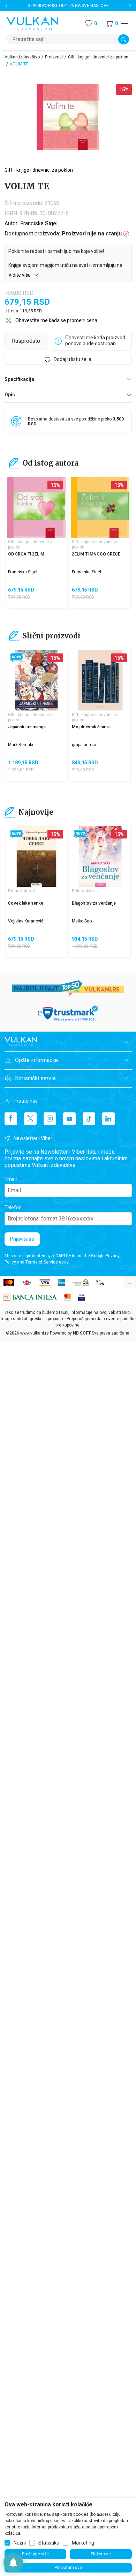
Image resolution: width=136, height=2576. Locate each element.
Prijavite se (22, 1239)
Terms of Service (42, 1262)
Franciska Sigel (39, 223)
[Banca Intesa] (30, 1297)
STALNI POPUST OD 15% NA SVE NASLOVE (68, 6)
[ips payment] (100, 1283)
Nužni (20, 2543)
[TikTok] (89, 1119)
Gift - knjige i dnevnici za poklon (98, 57)
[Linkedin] (108, 1119)
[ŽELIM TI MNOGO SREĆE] (100, 507)
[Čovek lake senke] (36, 857)
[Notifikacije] (13, 2563)
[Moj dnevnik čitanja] (100, 680)
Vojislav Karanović (26, 921)
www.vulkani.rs (35, 1333)
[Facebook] (11, 1119)
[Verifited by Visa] (82, 1297)
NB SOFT (82, 1333)
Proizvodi (54, 57)
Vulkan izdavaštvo (22, 57)
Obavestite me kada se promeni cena (56, 320)
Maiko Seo (82, 921)
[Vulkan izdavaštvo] (32, 23)
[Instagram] (50, 1119)
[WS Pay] (80, 1283)
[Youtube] (69, 1119)
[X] (30, 1119)
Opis (10, 395)
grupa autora (84, 745)
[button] (112, 24)
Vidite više (20, 275)
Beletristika (83, 891)
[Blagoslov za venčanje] (100, 857)
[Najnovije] (17, 658)
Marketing (83, 2543)
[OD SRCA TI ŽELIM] (36, 507)
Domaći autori (21, 891)
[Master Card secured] (68, 1297)
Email (11, 1179)
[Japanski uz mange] (36, 680)
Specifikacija (19, 379)
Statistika (49, 2543)
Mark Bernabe (21, 745)
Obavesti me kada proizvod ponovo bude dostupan (95, 341)
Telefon (13, 1208)
